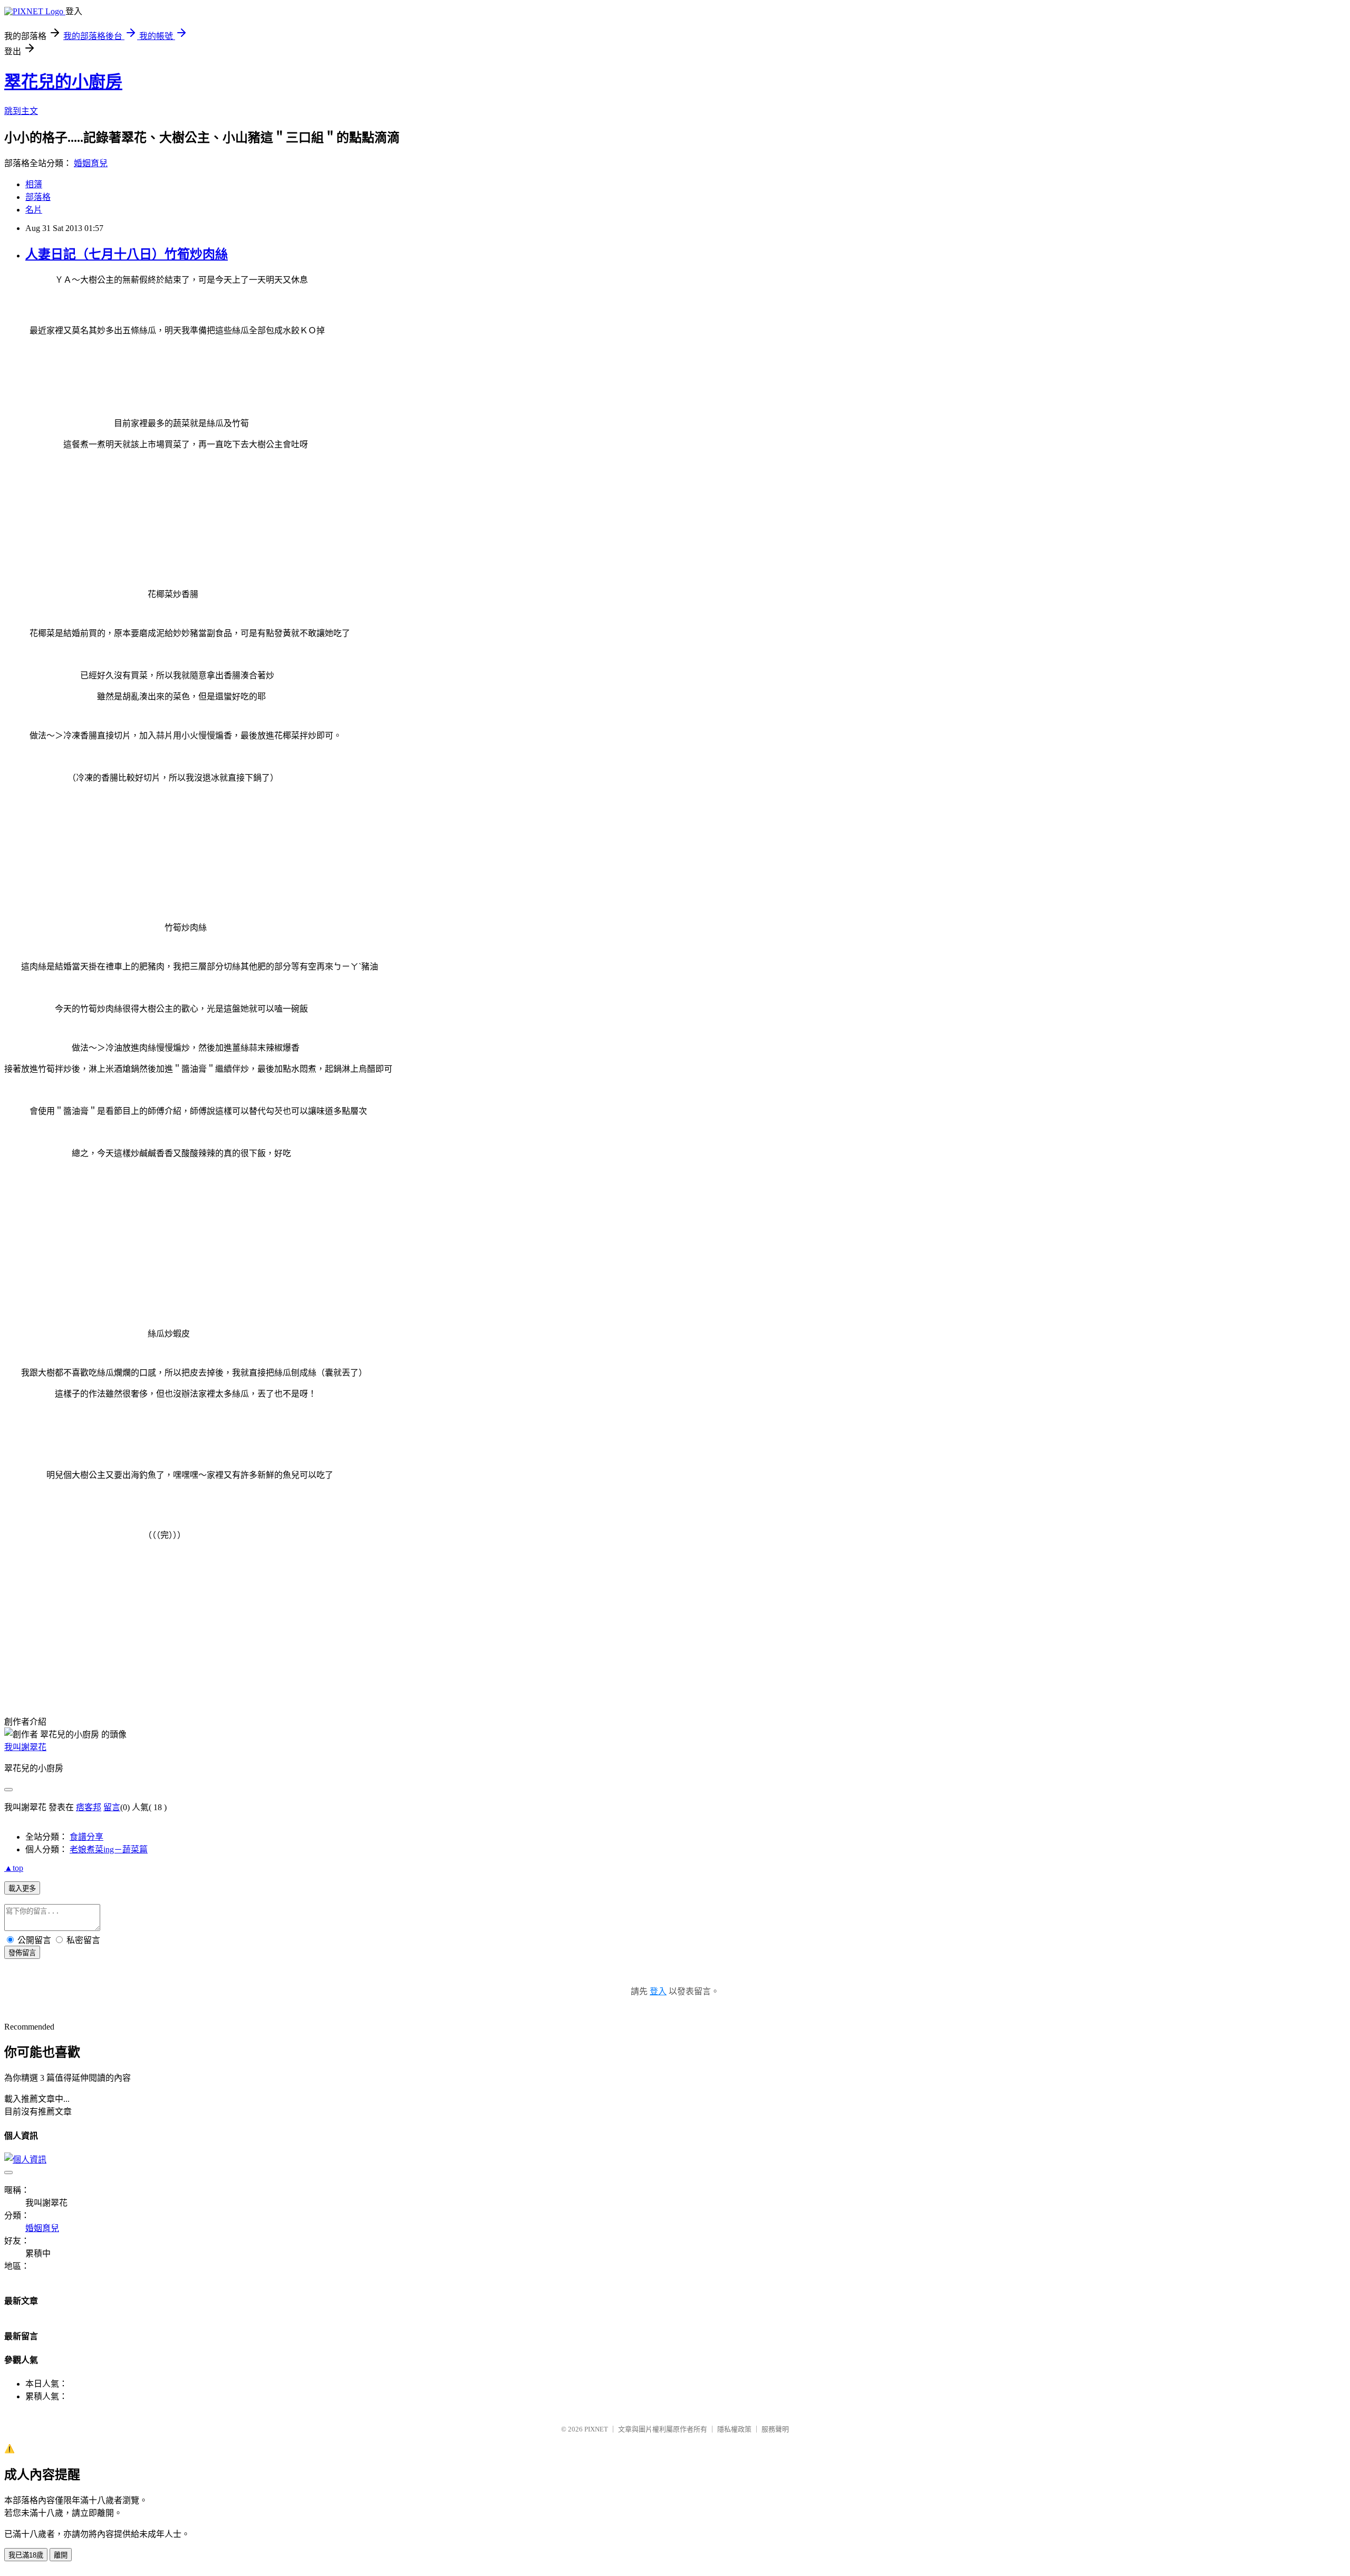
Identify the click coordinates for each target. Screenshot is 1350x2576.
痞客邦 (89, 1807)
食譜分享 (86, 1837)
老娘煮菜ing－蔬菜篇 (109, 1849)
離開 (61, 2555)
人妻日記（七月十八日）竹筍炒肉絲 (127, 254)
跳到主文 (21, 111)
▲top (14, 1868)
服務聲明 (775, 2429)
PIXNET (596, 2429)
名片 (34, 210)
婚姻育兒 (91, 163)
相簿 (34, 184)
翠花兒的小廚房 (63, 82)
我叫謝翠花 (25, 1747)
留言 (112, 1807)
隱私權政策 (734, 2429)
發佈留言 (22, 1953)
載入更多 (22, 1888)
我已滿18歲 (26, 2555)
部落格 (38, 197)
